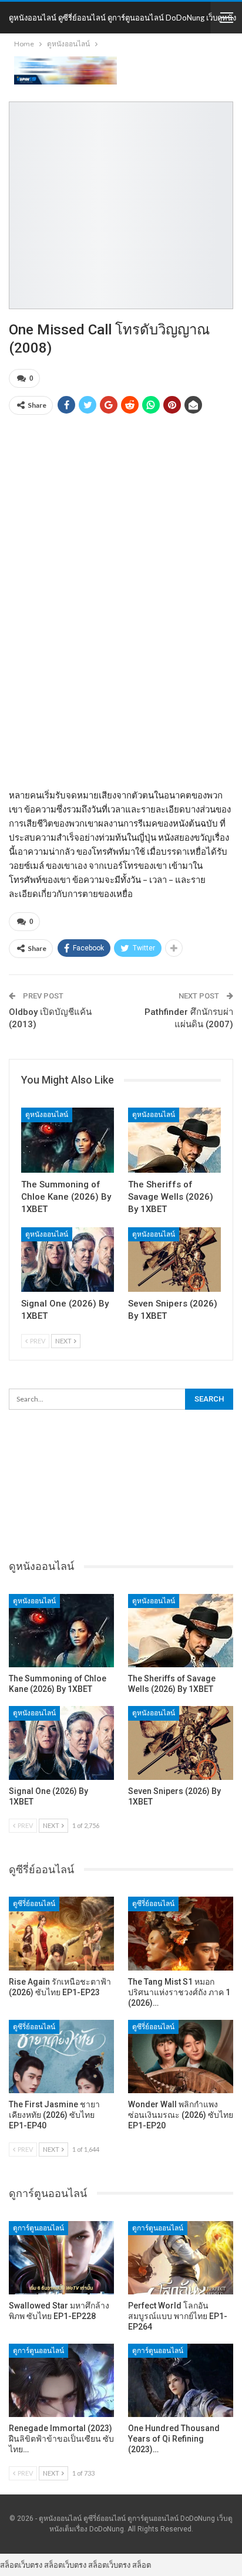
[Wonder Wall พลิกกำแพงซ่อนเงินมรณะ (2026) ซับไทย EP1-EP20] (181, 2057)
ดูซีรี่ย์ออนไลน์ (34, 1904)
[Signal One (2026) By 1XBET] (68, 1260)
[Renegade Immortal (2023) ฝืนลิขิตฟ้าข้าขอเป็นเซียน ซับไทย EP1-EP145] (61, 2380)
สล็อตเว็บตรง (21, 2565)
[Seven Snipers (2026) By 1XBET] (174, 1260)
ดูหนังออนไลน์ (47, 1115)
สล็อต (142, 2565)
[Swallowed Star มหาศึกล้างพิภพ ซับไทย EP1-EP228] (61, 2258)
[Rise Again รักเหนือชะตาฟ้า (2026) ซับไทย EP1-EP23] (61, 1933)
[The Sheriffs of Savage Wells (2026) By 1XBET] (174, 1140)
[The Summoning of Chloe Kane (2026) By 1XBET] (68, 1140)
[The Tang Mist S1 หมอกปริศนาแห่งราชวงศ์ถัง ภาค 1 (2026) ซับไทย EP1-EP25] (181, 1933)
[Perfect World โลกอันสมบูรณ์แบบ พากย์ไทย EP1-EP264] (181, 2258)
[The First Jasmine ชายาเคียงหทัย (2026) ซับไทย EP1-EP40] (61, 2057)
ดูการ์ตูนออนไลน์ (38, 2228)
